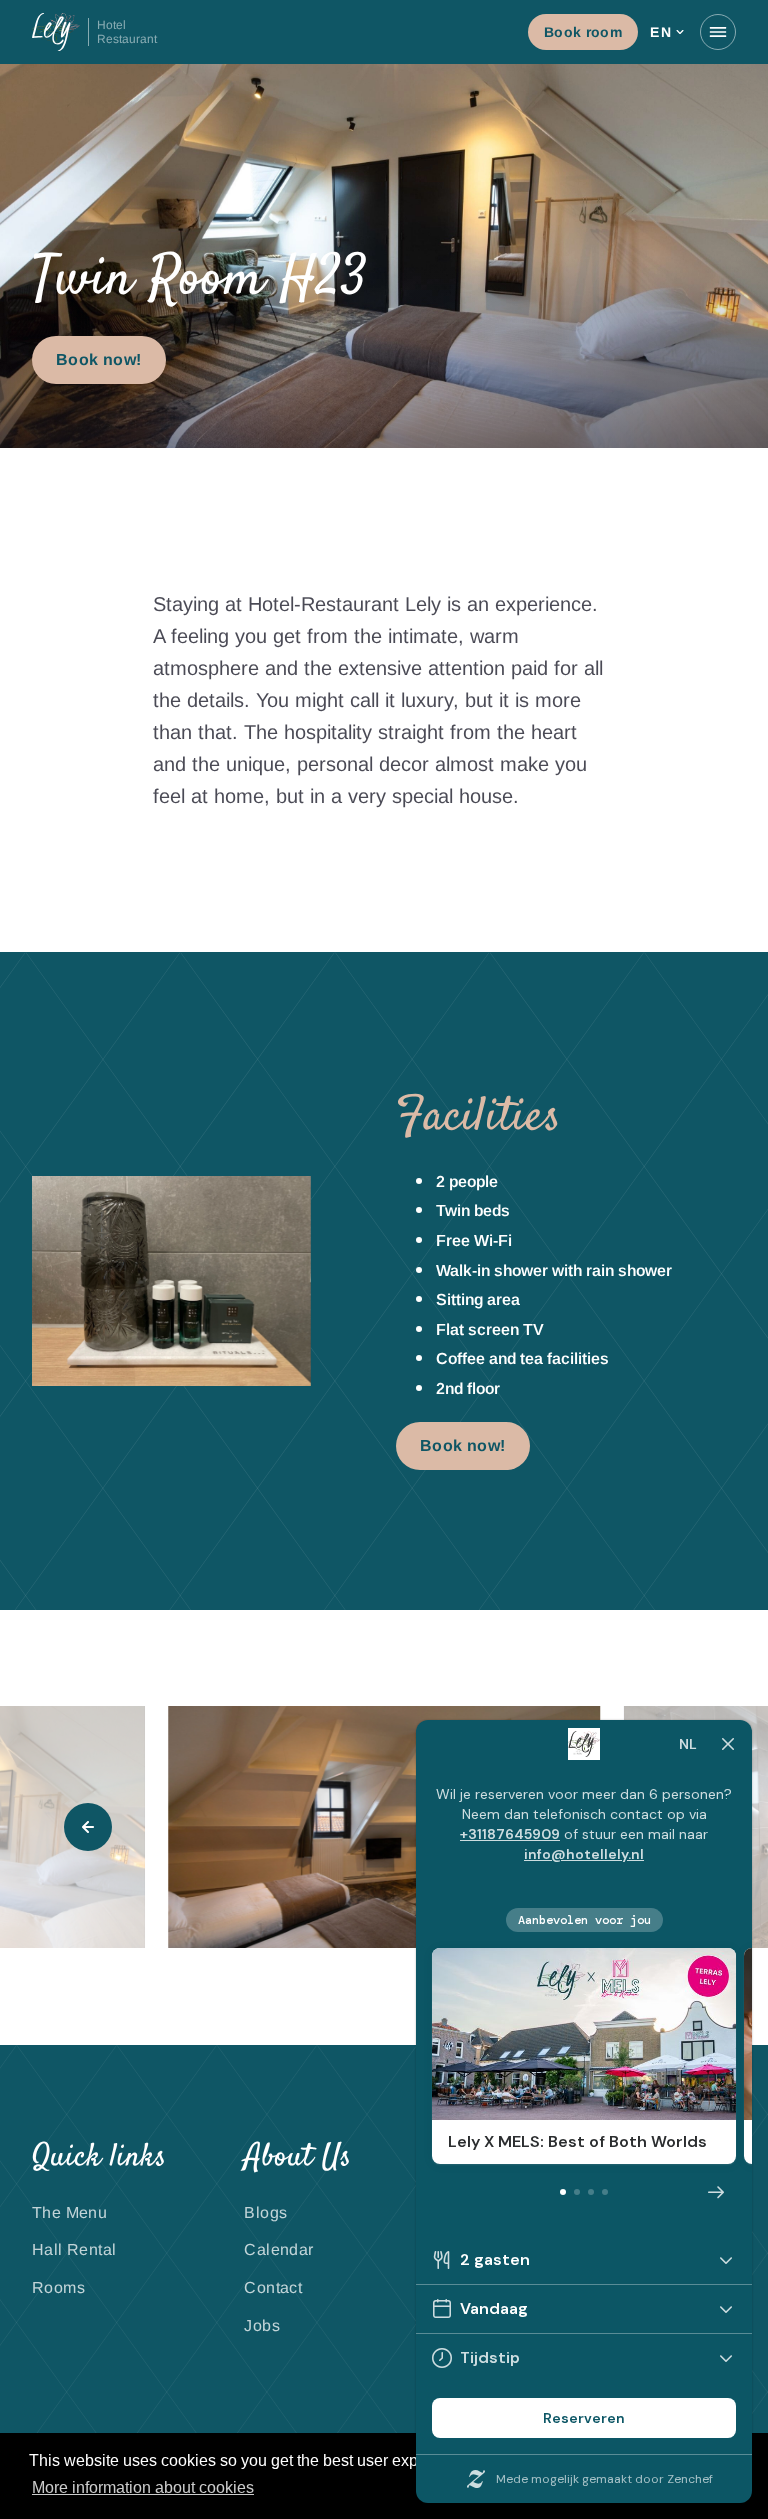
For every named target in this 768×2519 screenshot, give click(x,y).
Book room (583, 32)
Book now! (99, 359)
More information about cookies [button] (143, 2487)
